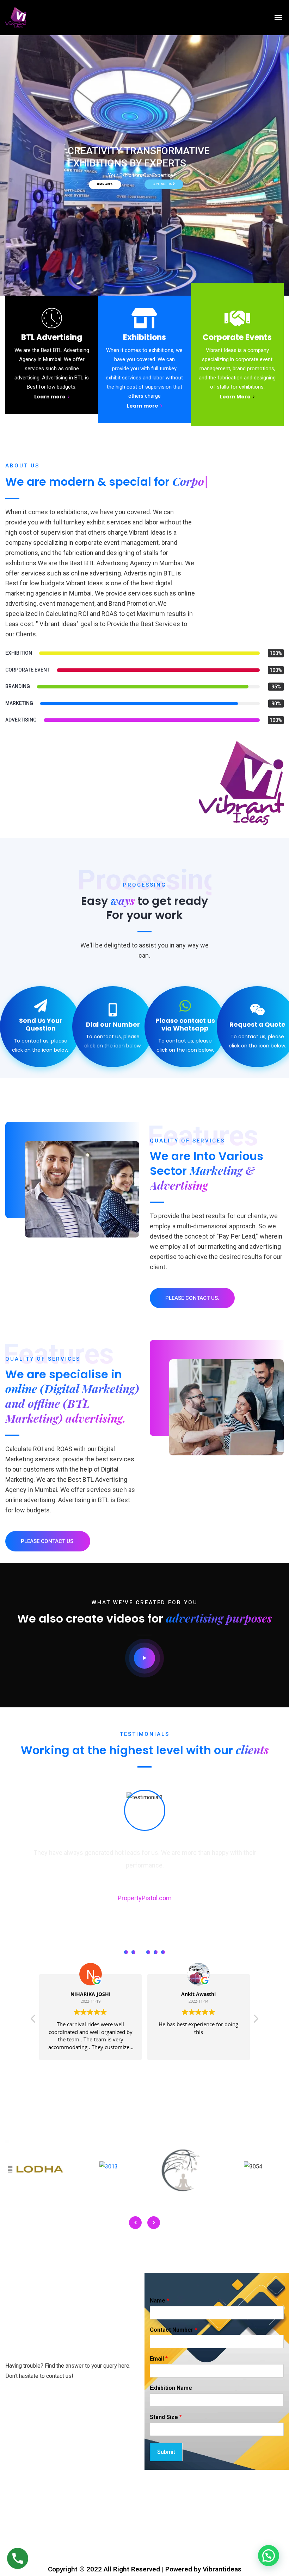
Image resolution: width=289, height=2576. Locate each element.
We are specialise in (72, 1396)
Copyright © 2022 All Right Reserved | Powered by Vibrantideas (145, 2569)
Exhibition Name (171, 2388)
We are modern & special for (121, 482)
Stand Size (166, 2417)
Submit (166, 2452)
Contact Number (174, 2330)
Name (159, 2301)
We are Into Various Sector (207, 1170)
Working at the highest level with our (145, 1750)
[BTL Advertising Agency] (16, 18)
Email (159, 2359)
